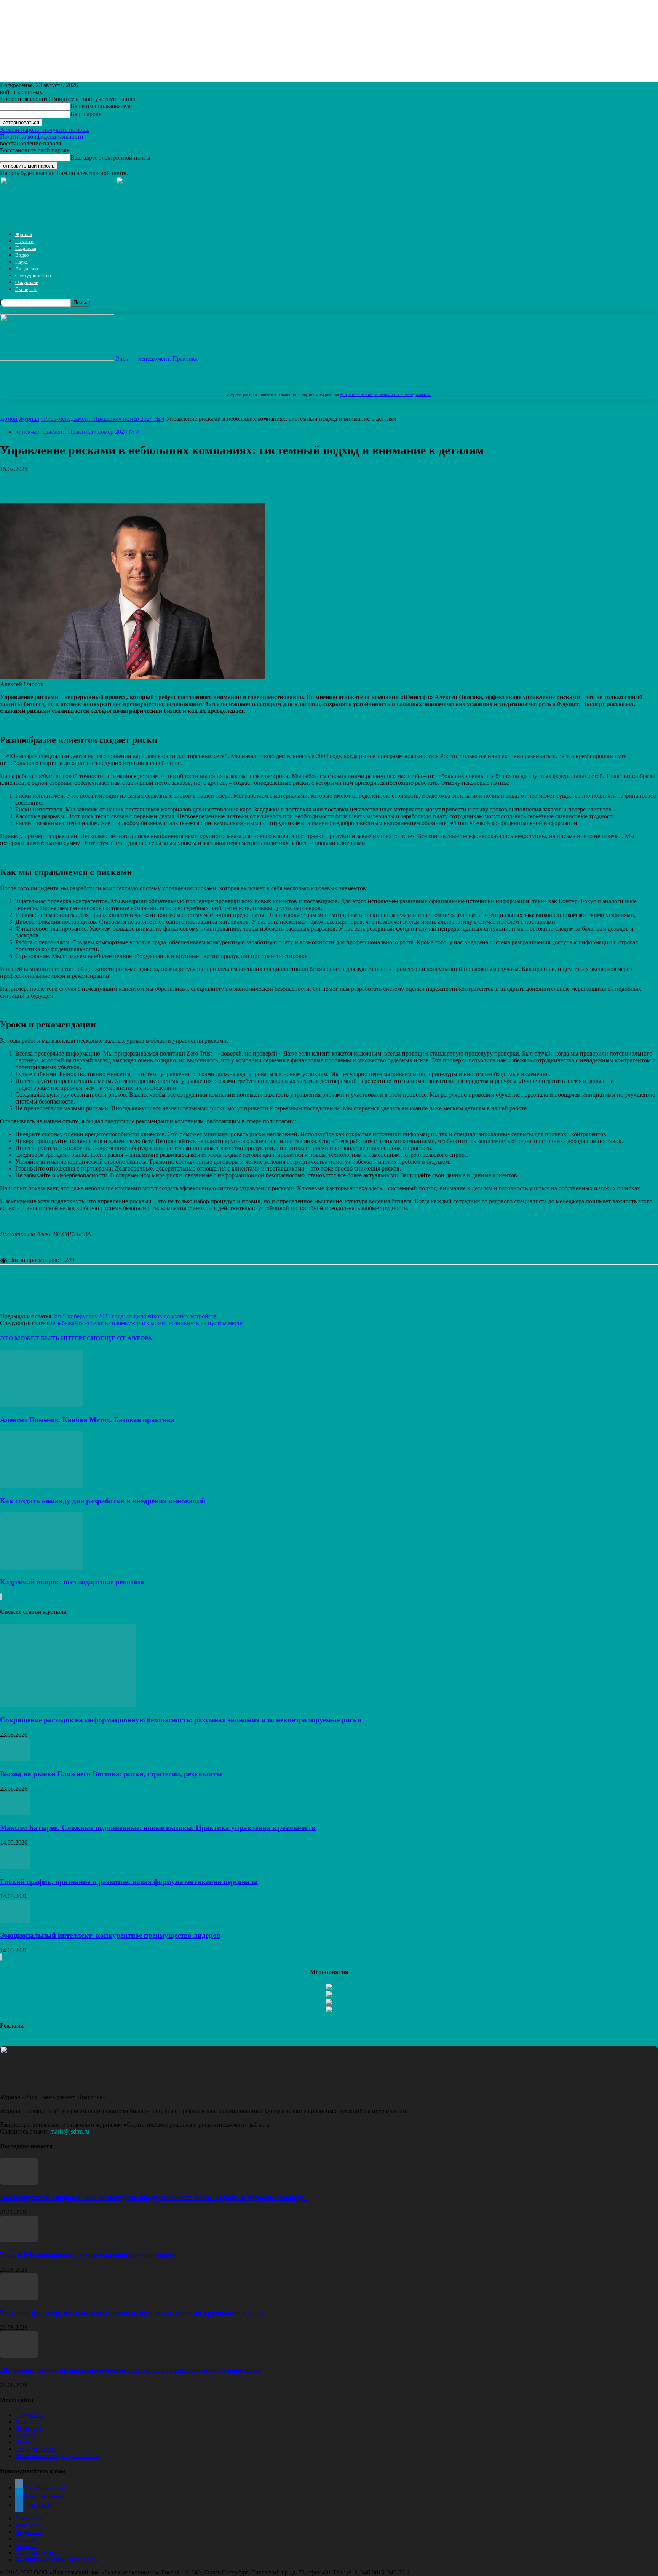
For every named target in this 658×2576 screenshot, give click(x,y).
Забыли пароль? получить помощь (45, 130)
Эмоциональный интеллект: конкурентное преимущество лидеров (110, 1935)
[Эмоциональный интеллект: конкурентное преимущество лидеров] (15, 1920)
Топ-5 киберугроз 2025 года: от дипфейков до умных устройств (134, 1316)
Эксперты (26, 289)
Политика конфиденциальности (42, 137)
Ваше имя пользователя (101, 106)
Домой (9, 419)
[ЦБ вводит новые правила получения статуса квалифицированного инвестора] (19, 2356)
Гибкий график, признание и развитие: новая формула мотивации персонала (129, 1882)
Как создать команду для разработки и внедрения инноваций (103, 1501)
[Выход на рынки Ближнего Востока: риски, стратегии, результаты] (15, 1759)
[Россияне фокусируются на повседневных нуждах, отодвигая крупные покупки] (19, 2298)
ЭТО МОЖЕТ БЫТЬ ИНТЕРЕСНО (50, 1338)
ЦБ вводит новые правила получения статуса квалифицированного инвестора (130, 2370)
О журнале (27, 282)
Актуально (27, 269)
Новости (24, 241)
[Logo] (58, 221)
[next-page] (1, 1597)
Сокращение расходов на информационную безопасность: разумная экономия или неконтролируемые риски (181, 1720)
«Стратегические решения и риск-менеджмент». (386, 394)
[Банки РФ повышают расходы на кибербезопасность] (19, 2240)
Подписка (26, 248)
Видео (22, 255)
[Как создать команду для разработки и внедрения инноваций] (42, 1486)
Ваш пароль (86, 114)
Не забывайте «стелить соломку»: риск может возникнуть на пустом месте (145, 1323)
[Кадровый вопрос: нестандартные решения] (42, 1567)
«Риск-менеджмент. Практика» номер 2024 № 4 (103, 419)
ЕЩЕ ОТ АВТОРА (126, 1338)
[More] (237, 481)
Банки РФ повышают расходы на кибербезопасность (88, 2255)
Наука (22, 262)
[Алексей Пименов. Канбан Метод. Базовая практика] (42, 1405)
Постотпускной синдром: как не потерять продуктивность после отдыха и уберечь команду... (154, 2197)
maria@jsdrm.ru (70, 2131)
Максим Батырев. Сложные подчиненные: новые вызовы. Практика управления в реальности (158, 1828)
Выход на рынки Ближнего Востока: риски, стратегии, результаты (111, 1774)
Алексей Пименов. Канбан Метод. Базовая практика (87, 1420)
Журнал (24, 234)
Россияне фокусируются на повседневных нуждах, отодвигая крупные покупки (132, 2313)
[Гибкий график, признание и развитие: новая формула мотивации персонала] (15, 1867)
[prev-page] (0, 1597)
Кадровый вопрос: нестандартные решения (72, 1582)
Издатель (27, 2422)
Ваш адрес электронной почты (110, 157)
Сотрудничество (33, 275)
